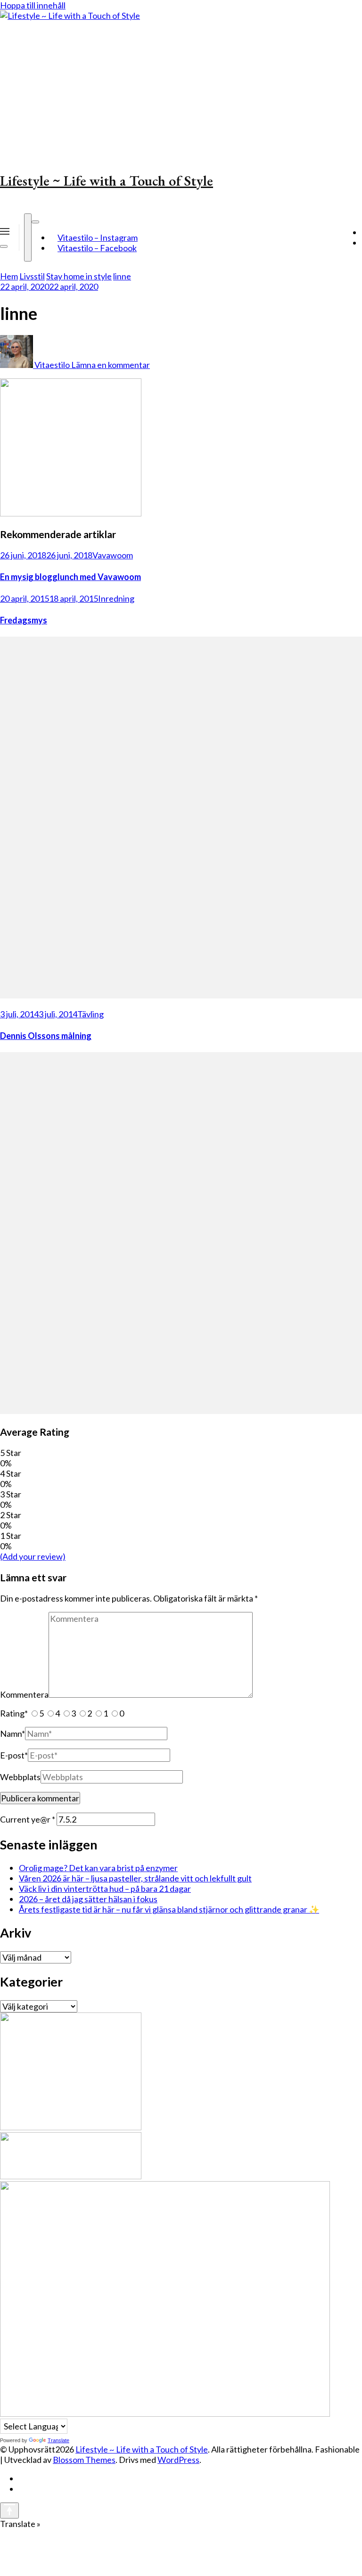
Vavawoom (113, 555)
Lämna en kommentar (111, 365)
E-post (14, 1755)
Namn (12, 1734)
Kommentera (24, 1694)
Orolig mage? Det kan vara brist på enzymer (98, 1868)
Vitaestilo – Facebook (97, 248)
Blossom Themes (84, 2460)
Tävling (90, 1014)
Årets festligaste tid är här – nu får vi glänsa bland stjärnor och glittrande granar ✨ (169, 1909)
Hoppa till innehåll (33, 5)
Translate (58, 2440)
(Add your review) (33, 1556)
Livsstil (32, 276)
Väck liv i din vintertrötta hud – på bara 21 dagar (105, 1889)
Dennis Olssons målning (46, 1036)
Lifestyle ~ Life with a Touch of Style (107, 181)
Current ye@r (28, 1819)
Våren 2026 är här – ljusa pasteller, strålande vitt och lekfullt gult (135, 1878)
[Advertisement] (181, 91)
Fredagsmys (24, 620)
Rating (14, 1713)
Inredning (116, 598)
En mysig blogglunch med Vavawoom (70, 577)
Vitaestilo (52, 365)
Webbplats (20, 1777)
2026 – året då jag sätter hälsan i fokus (88, 1899)
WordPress (178, 2460)
